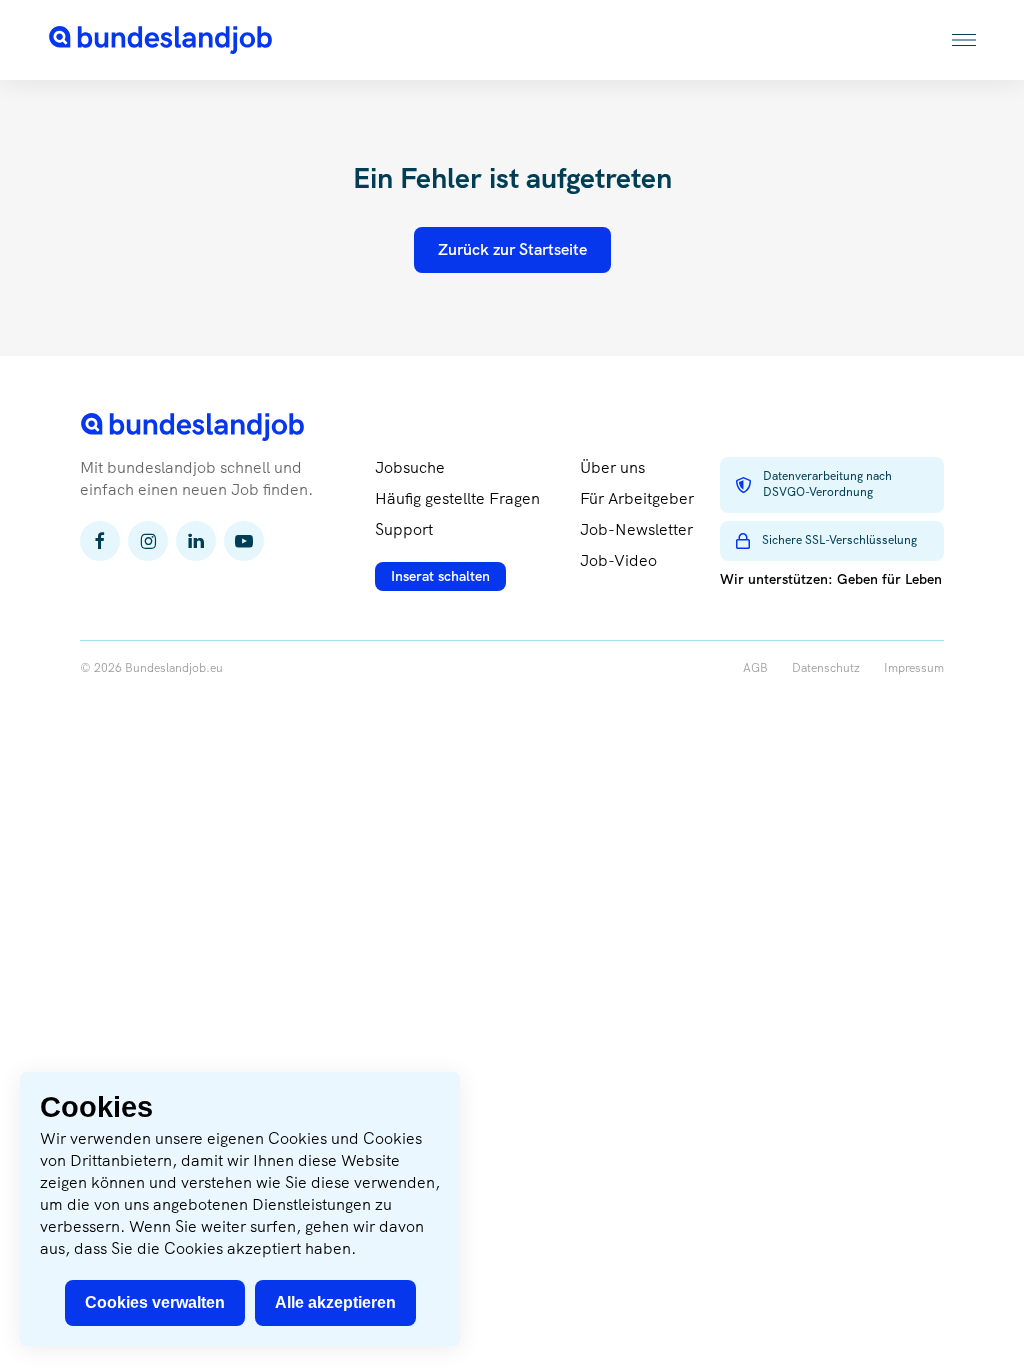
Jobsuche (410, 467)
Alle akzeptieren (335, 1302)
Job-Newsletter (636, 529)
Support (404, 529)
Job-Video (618, 560)
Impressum (914, 668)
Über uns (612, 467)
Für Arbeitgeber (637, 498)
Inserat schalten (440, 576)
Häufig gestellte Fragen (457, 498)
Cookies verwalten (155, 1302)
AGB (755, 668)
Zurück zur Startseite (512, 249)
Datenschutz (826, 668)
